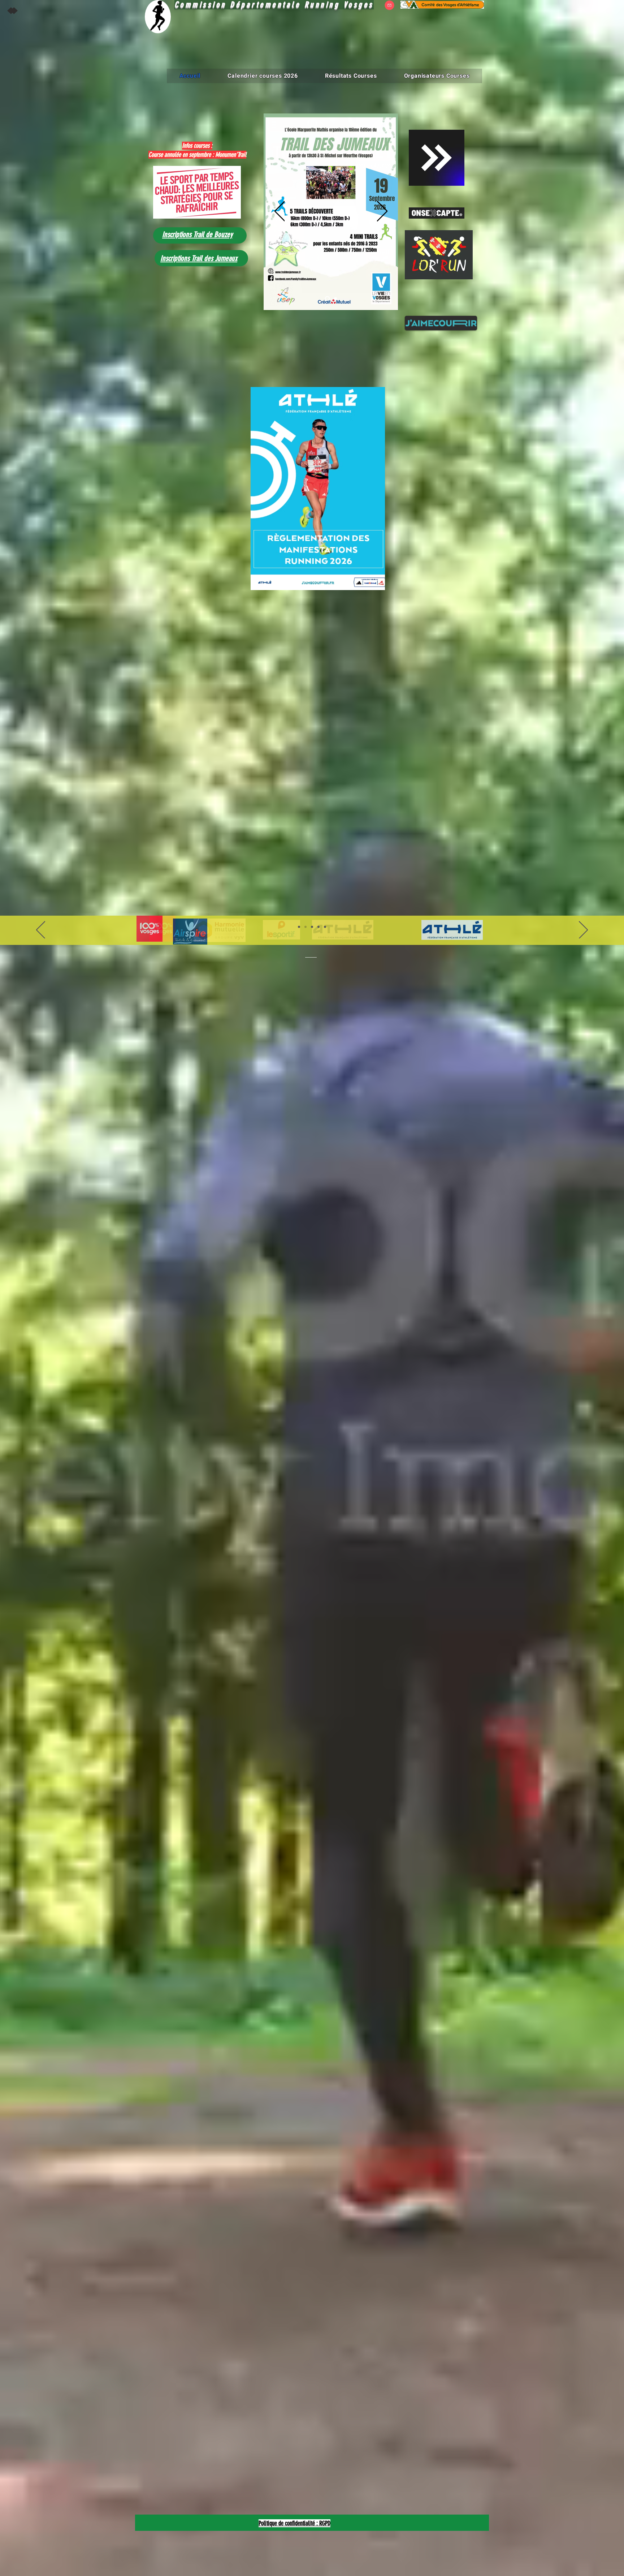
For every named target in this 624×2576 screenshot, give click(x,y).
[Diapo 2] (305, 927)
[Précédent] (280, 212)
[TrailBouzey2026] (335, 299)
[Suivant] (382, 212)
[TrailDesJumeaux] (326, 298)
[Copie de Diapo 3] (318, 927)
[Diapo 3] (312, 927)
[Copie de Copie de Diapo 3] (325, 927)
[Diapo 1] (299, 927)
